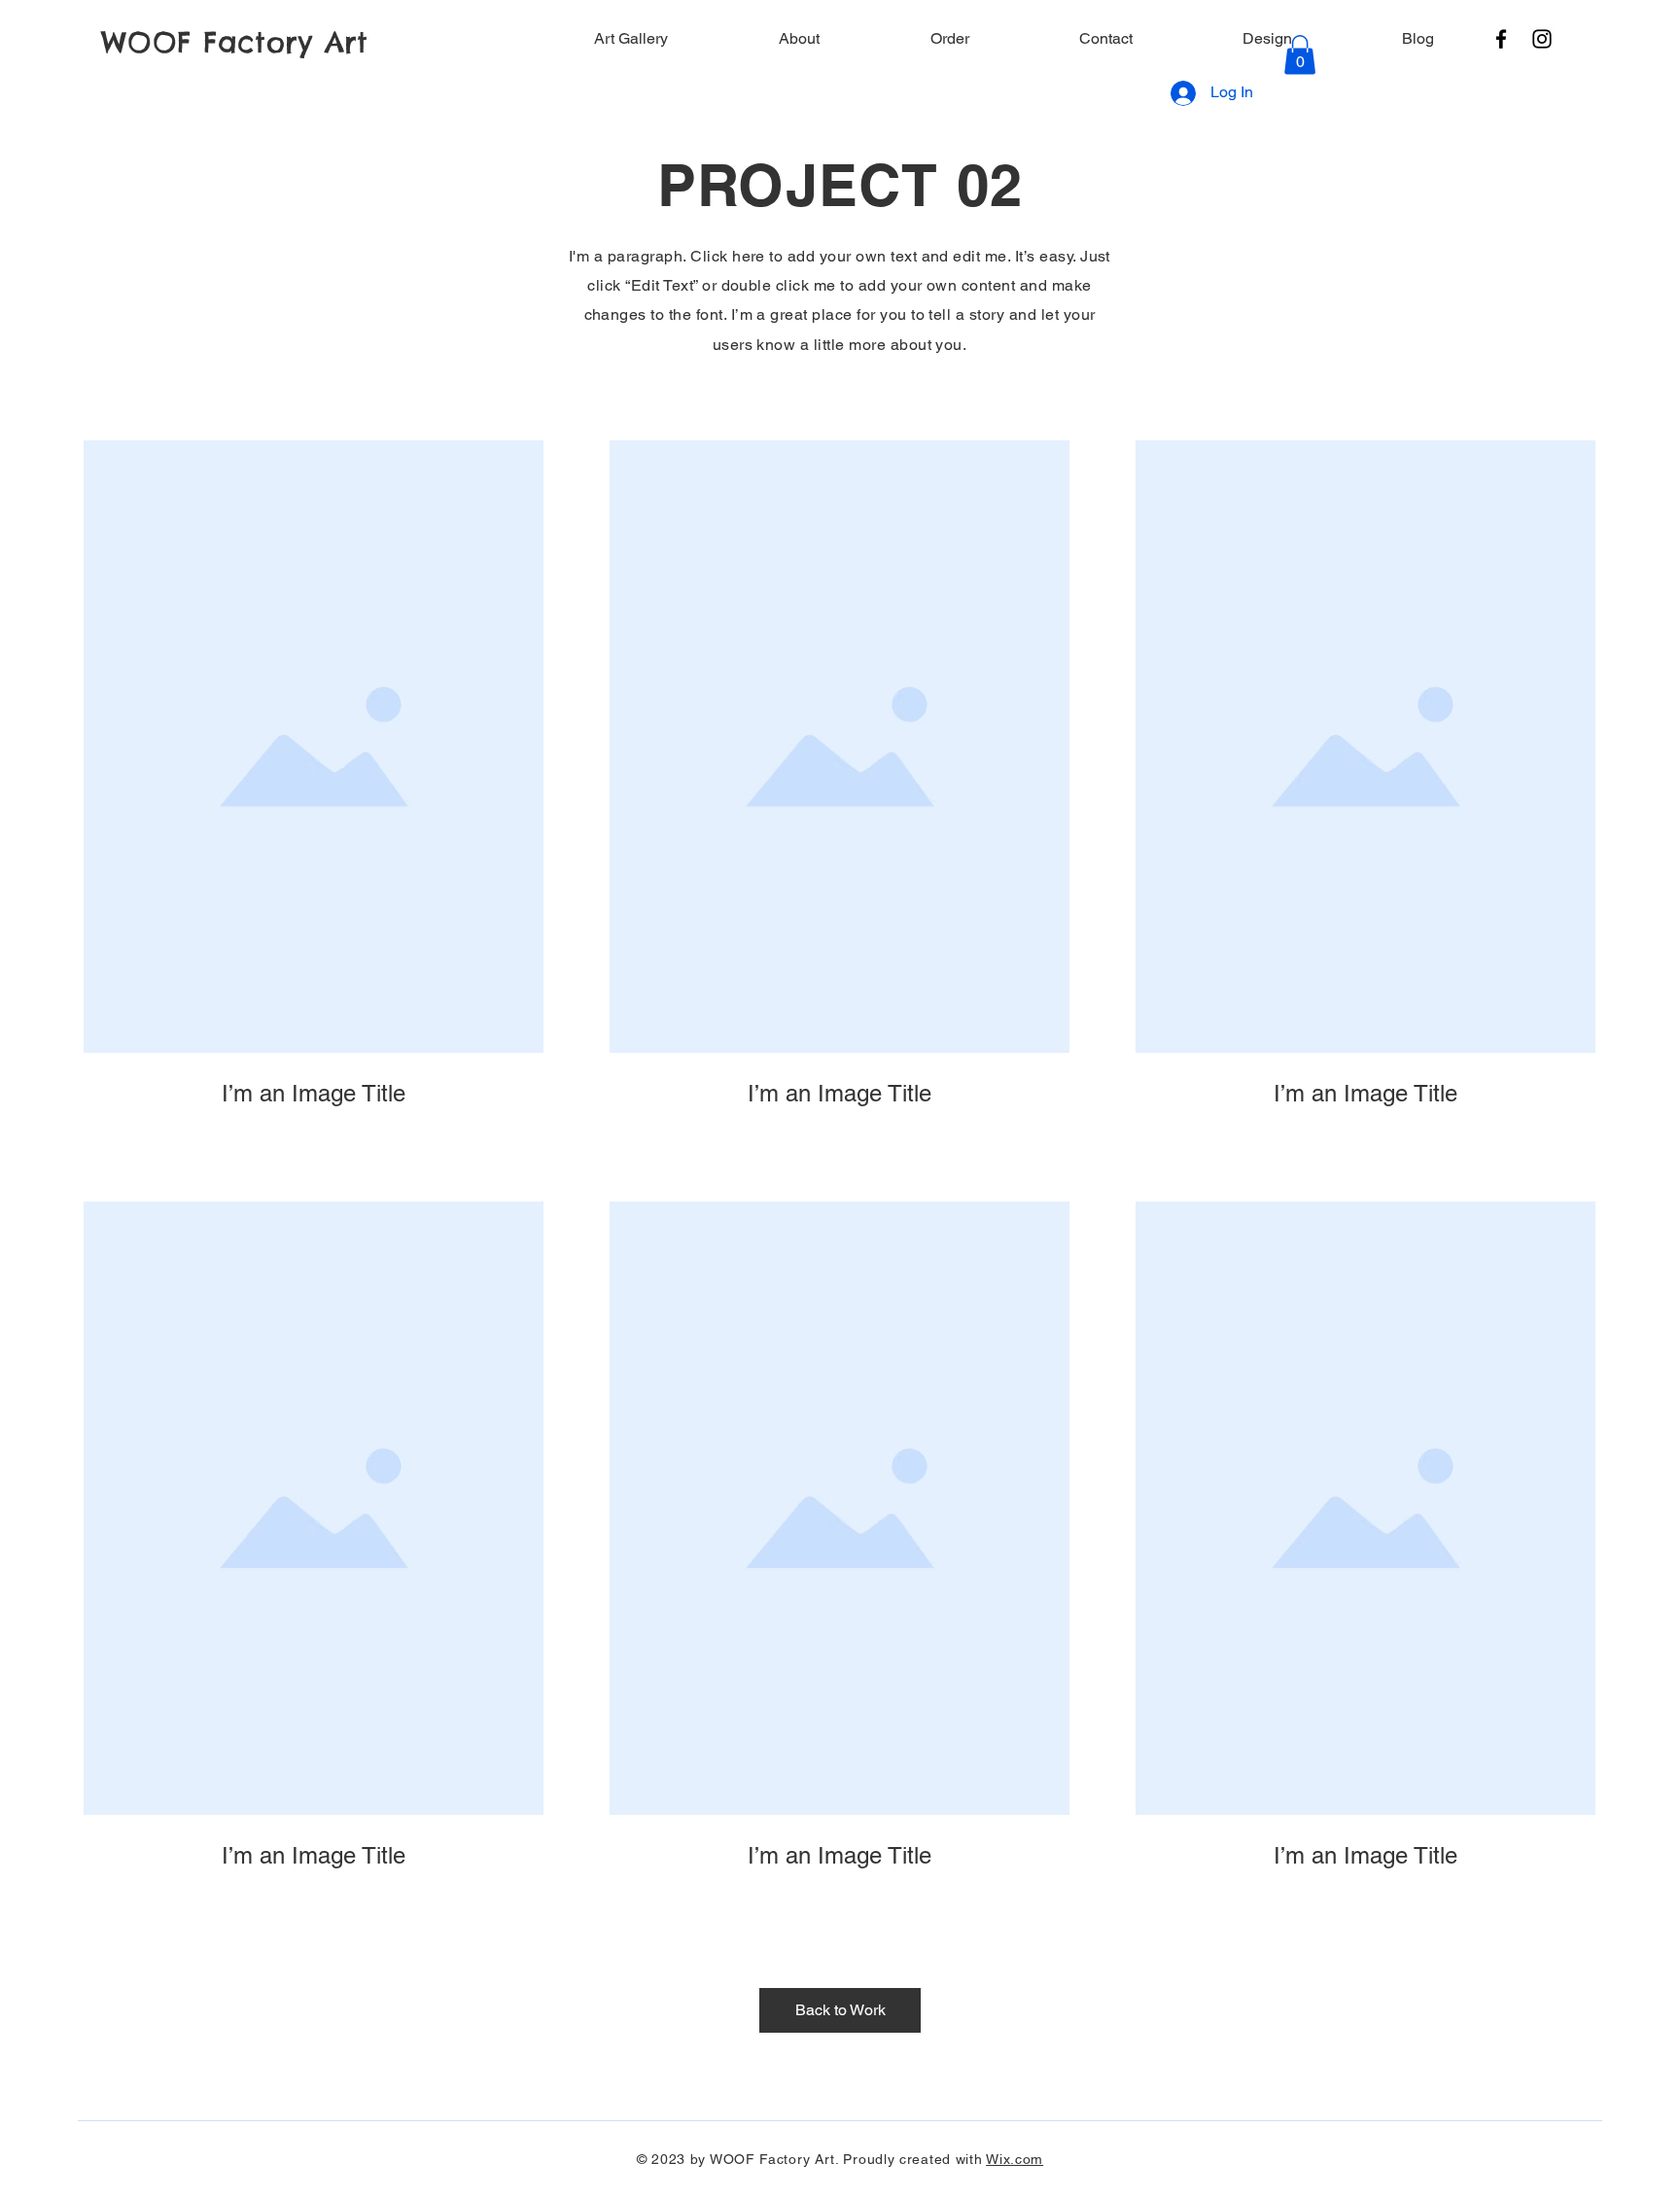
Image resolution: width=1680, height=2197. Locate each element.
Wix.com (1015, 2159)
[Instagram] (1542, 39)
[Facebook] (1501, 39)
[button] (1300, 55)
